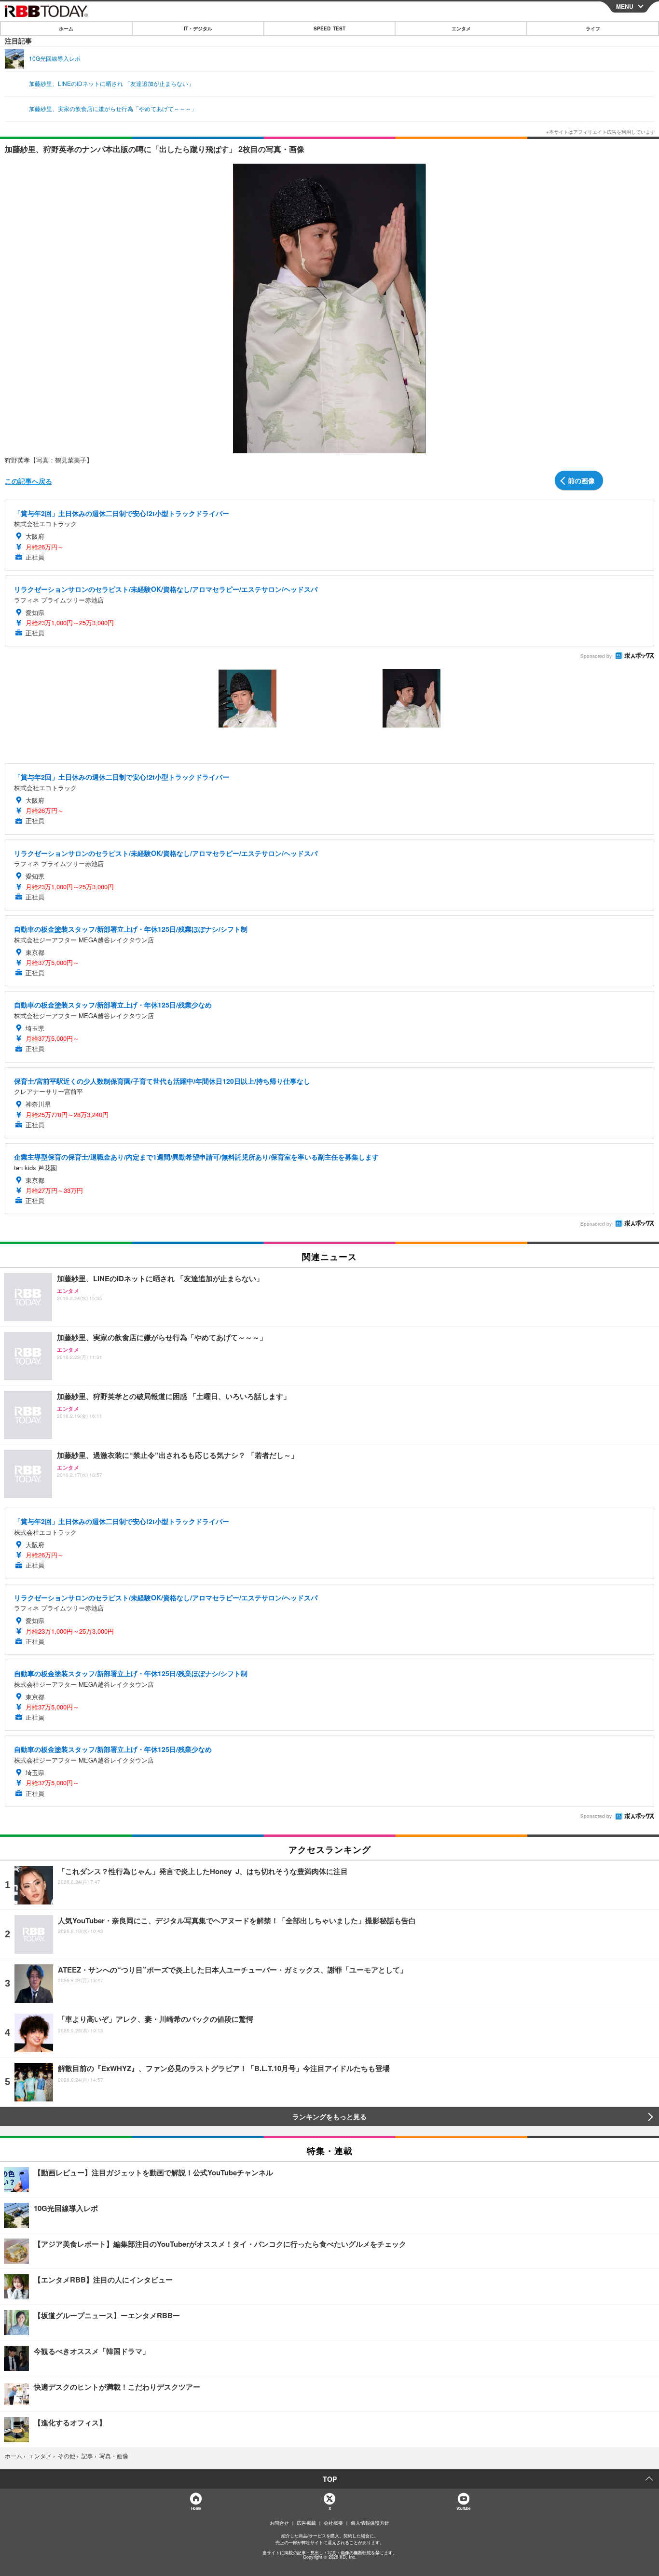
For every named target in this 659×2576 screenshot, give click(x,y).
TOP (330, 2479)
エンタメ (461, 28)
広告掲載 (306, 2523)
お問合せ (279, 2523)
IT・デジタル (198, 28)
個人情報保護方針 (370, 2523)
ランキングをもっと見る (329, 2116)
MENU (625, 6)
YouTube (463, 2508)
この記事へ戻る (28, 481)
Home (196, 2508)
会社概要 (333, 2523)
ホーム (66, 28)
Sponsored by (596, 656)
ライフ (593, 28)
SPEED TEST (329, 28)
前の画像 (581, 480)
